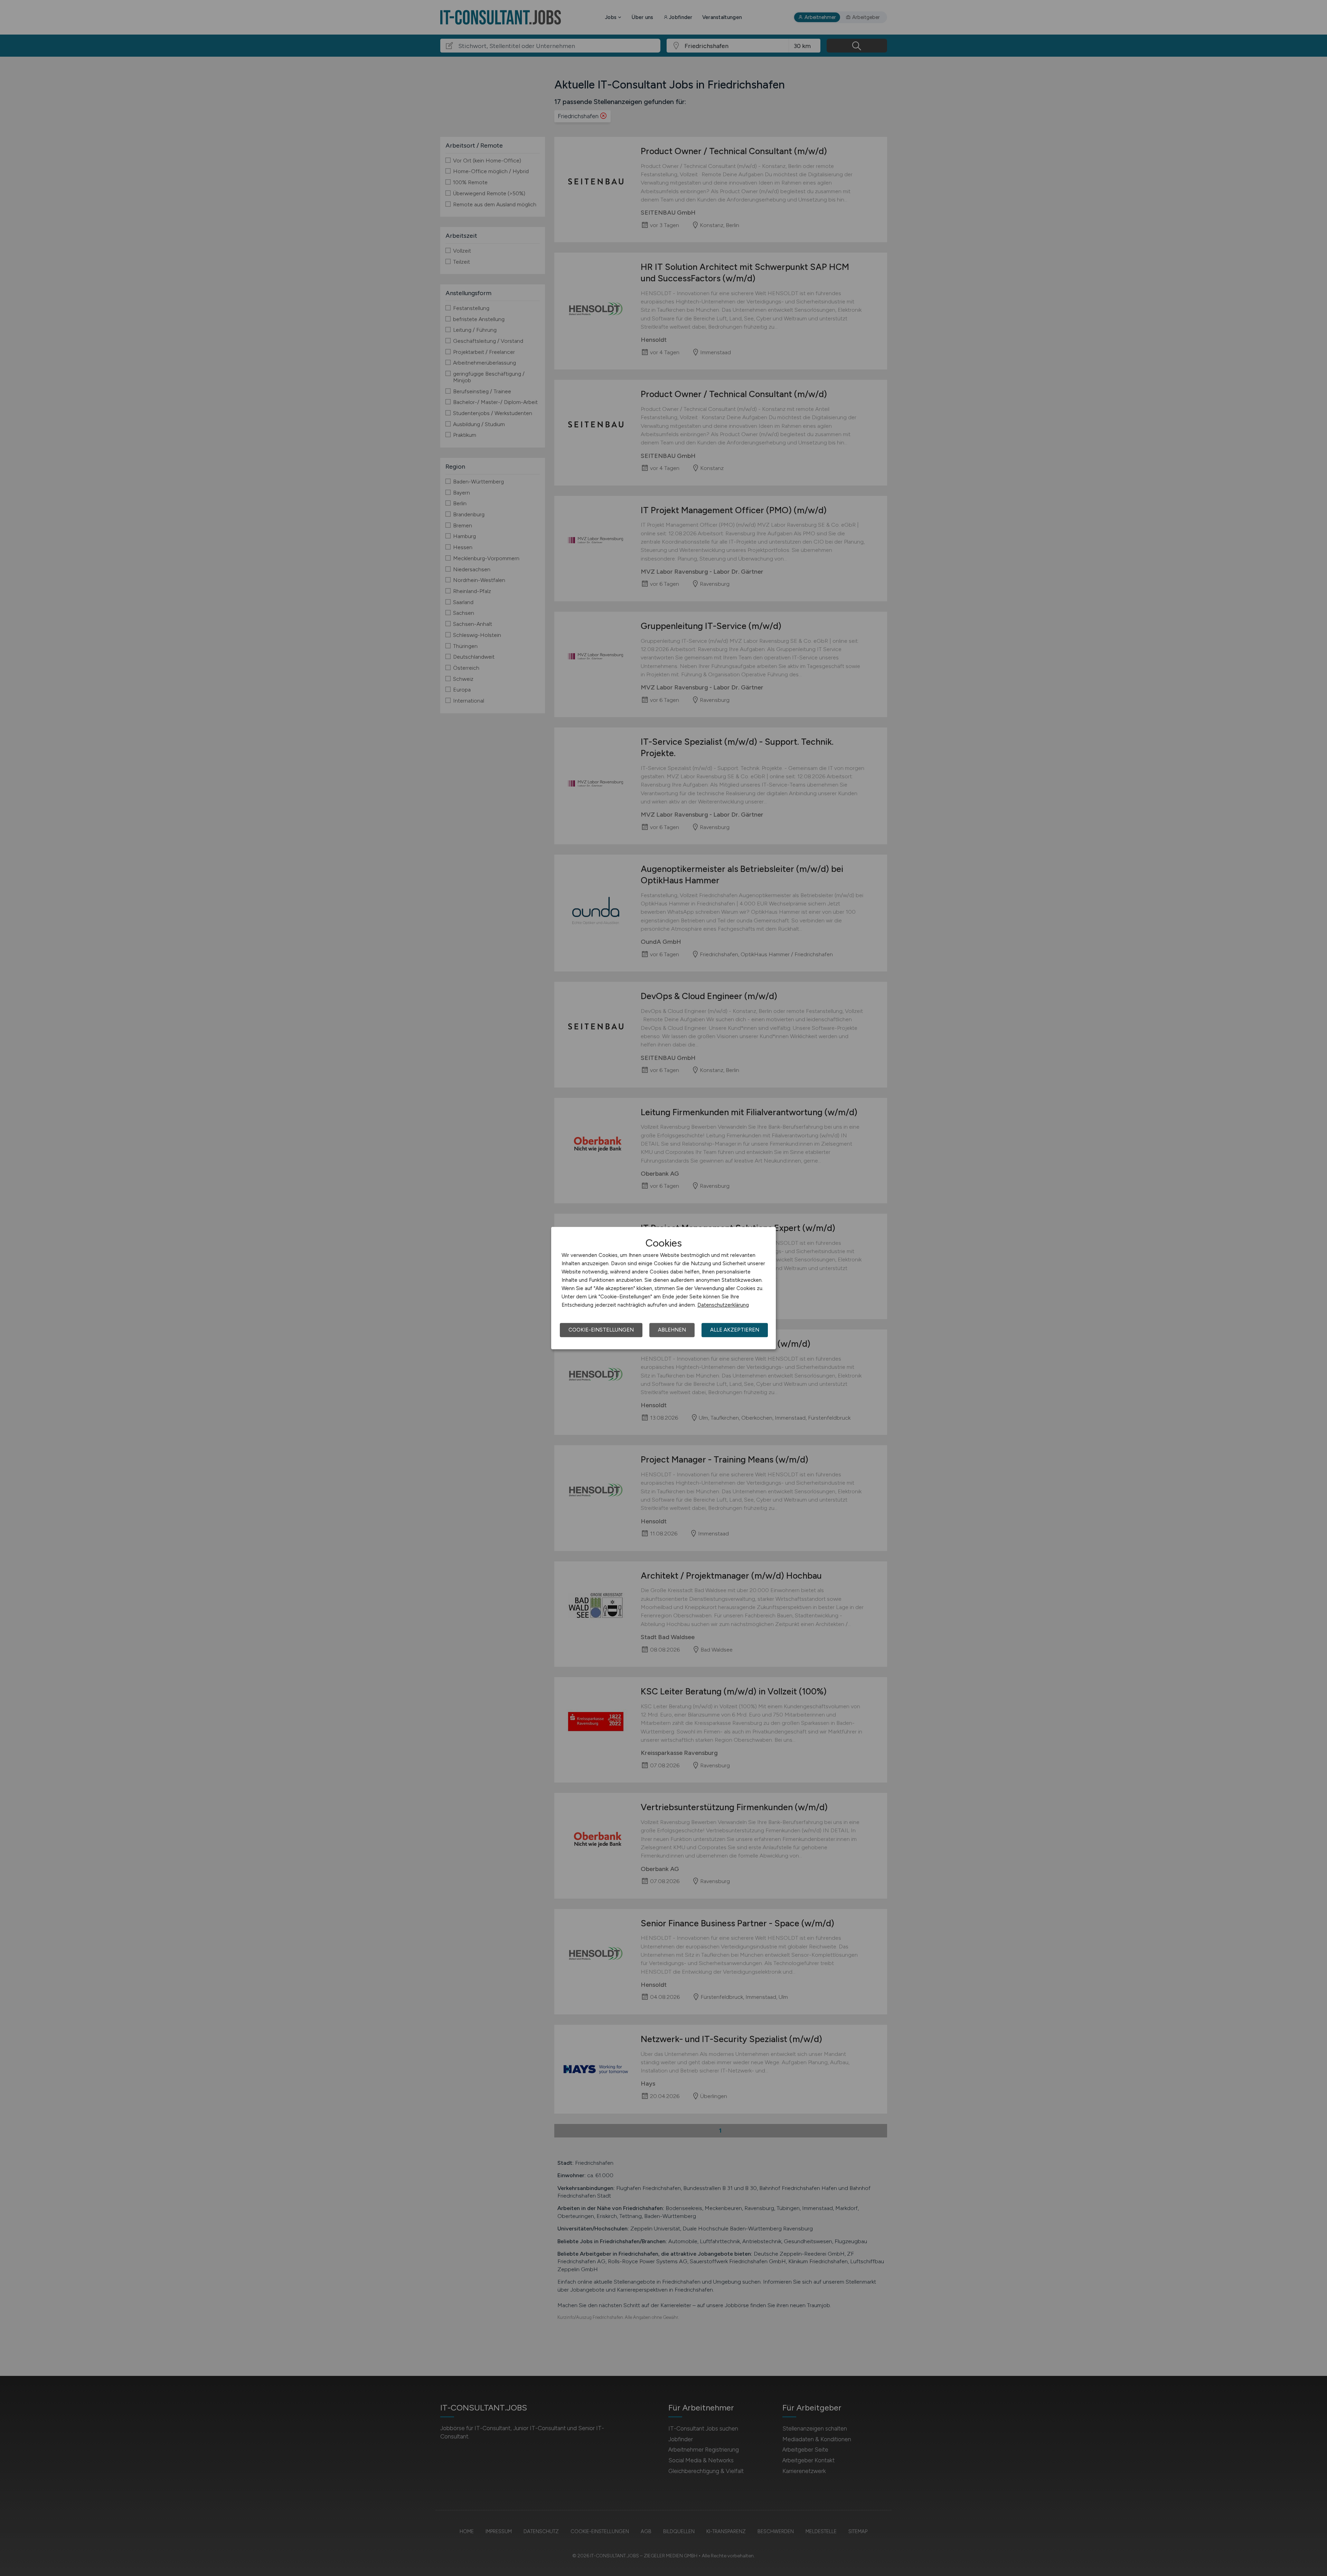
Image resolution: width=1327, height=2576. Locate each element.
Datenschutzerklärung (723, 1305)
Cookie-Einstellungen (601, 1330)
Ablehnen (672, 1330)
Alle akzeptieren (735, 1330)
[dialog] (663, 1288)
